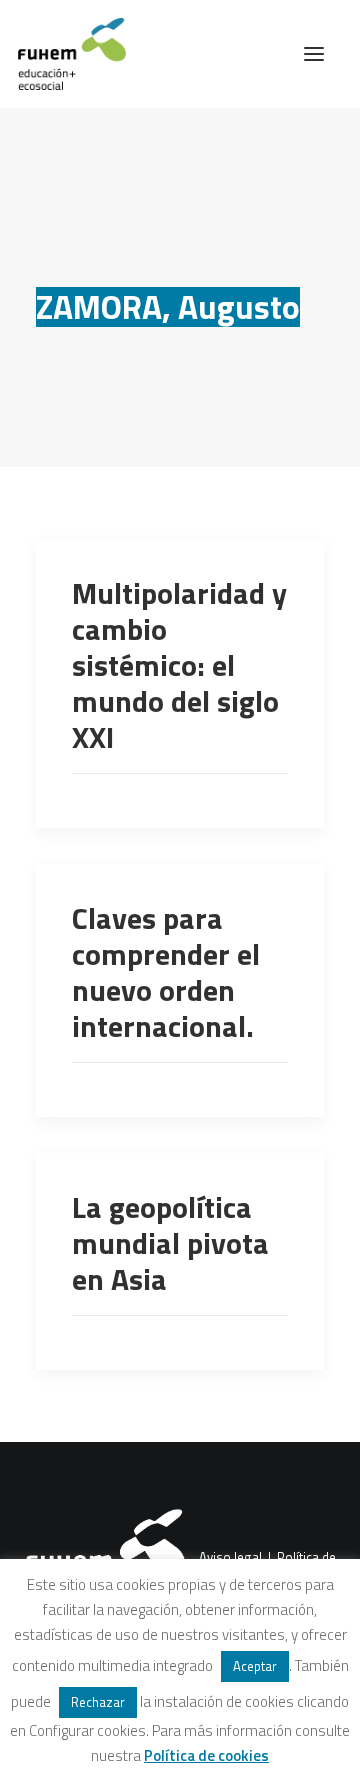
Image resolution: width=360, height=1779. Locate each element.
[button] (314, 54)
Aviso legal (230, 1557)
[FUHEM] (63, 54)
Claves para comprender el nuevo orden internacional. (166, 972)
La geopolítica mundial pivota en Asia (170, 1243)
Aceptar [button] (255, 1666)
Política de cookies (206, 1755)
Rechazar (98, 1702)
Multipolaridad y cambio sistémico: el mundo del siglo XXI (179, 665)
